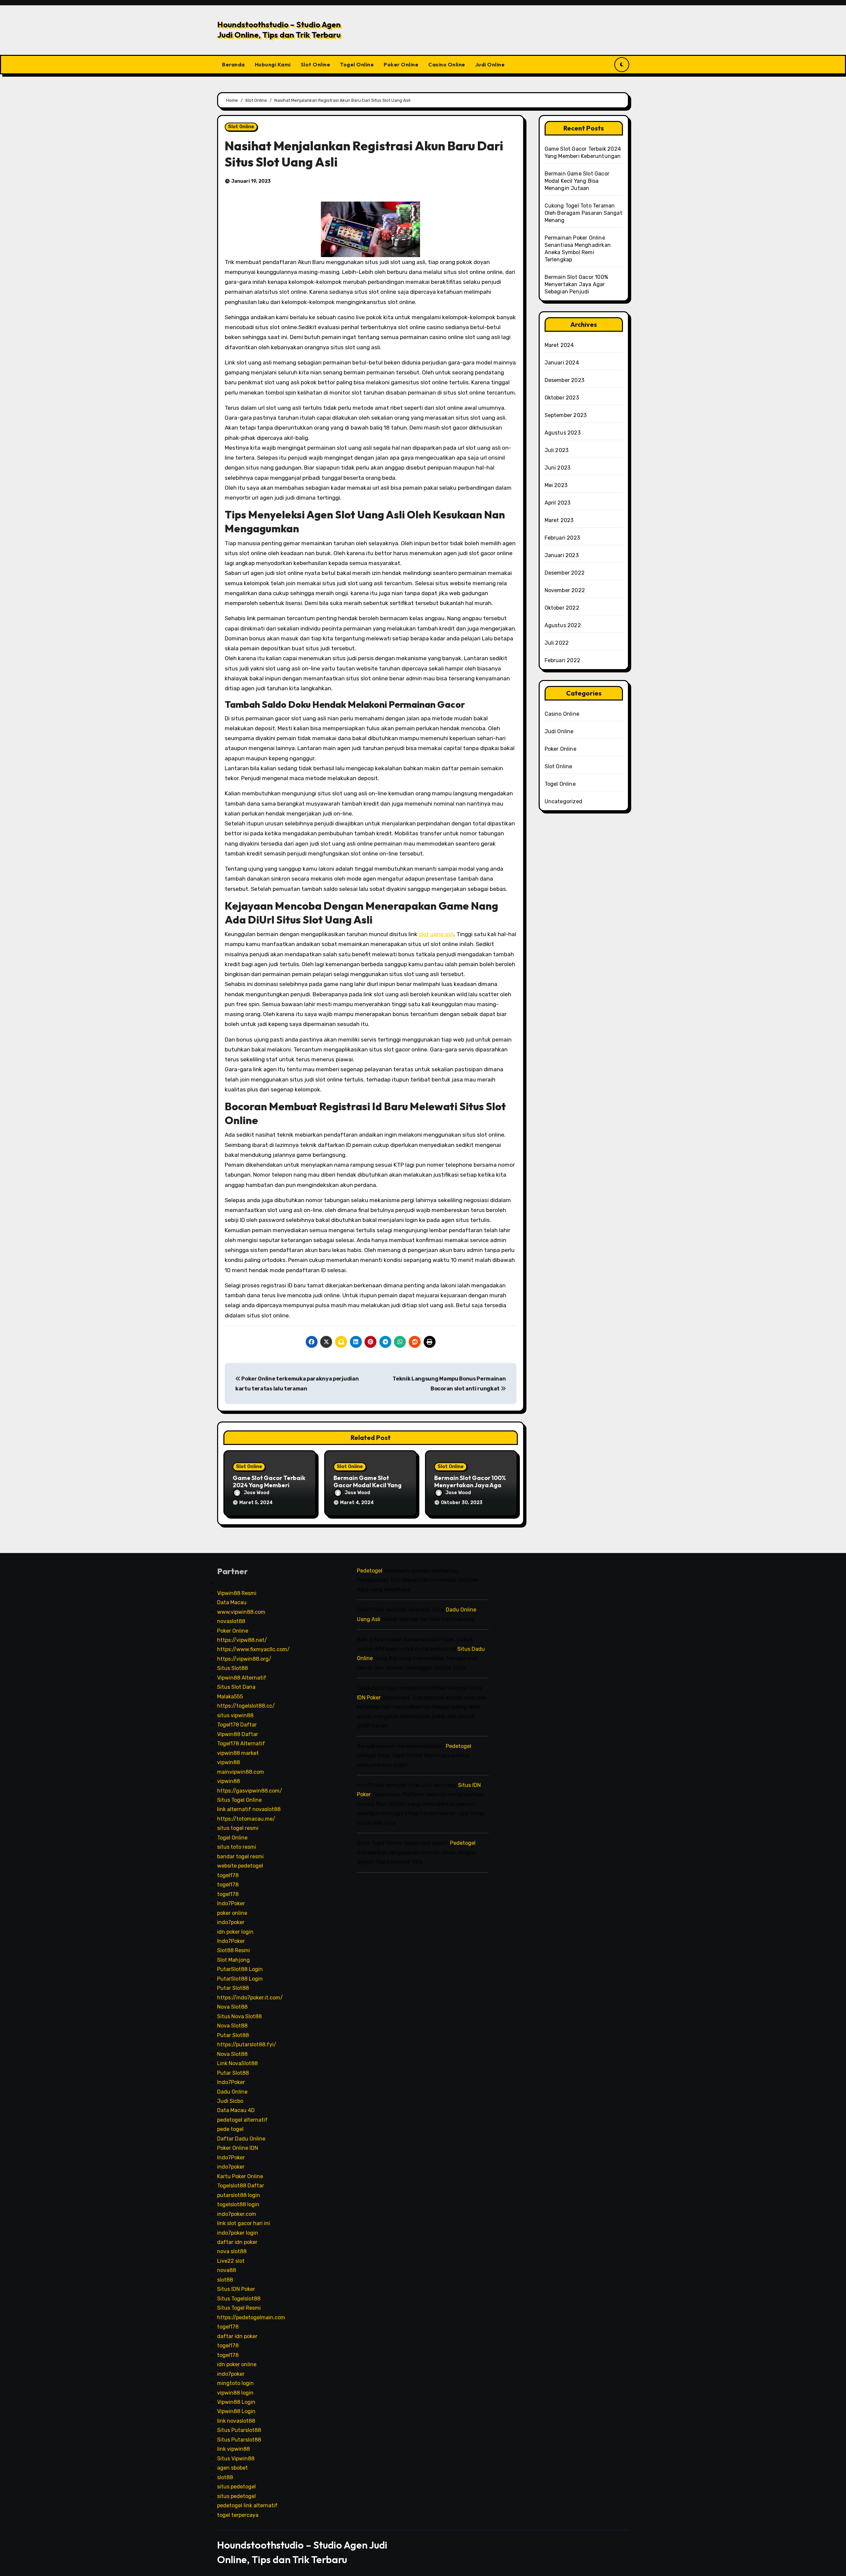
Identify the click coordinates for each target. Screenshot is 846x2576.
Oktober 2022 (562, 608)
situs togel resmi (238, 1828)
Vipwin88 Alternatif (242, 1678)
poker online (232, 1913)
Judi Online (490, 64)
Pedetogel (370, 1571)
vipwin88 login (235, 2393)
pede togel (230, 2129)
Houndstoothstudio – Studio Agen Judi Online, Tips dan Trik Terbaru (279, 30)
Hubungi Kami (273, 64)
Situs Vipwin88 (236, 2459)
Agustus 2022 (563, 625)
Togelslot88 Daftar (241, 2186)
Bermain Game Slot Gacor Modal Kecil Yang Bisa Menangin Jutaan (367, 1485)
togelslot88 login (238, 2204)
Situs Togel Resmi (239, 2308)
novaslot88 (231, 1621)
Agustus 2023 (563, 433)
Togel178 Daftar (237, 1725)
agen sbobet (232, 2468)
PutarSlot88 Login (240, 1970)
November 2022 (565, 590)
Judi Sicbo (230, 2101)
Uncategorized (564, 801)
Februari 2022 (563, 660)
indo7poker (231, 1922)
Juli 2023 (557, 450)
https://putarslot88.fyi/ (247, 2045)
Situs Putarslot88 (239, 2430)
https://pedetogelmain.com (251, 2317)
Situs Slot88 (232, 1668)
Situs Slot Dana (236, 1687)
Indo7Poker (231, 1903)
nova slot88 (232, 2252)
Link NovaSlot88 (237, 2063)
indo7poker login (238, 2233)
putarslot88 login (239, 2195)
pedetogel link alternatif (247, 2505)
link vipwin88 (233, 2449)
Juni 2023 (558, 468)
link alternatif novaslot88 (249, 1810)
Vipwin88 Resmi (237, 1593)
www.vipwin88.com (241, 1612)
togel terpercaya (238, 2515)
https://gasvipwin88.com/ (250, 1791)
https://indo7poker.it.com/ (250, 1998)
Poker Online (401, 64)
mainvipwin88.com (241, 1772)
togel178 (228, 1875)
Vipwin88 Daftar (238, 1734)
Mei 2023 (556, 485)
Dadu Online (232, 2092)
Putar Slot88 (233, 1988)
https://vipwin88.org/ (244, 1659)
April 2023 (558, 503)
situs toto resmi (237, 1847)
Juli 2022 (557, 643)
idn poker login (235, 1932)
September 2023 (566, 415)
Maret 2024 (559, 345)
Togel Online (357, 64)
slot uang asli (436, 934)
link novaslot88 (236, 2421)
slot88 (225, 2280)
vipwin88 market (238, 1753)
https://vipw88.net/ (242, 1640)
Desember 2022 (565, 573)
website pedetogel (240, 1866)
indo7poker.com (237, 2214)
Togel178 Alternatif (241, 1743)
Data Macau (232, 1602)
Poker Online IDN (238, 2148)
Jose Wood (257, 1493)
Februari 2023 (562, 538)
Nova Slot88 (232, 2007)
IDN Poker (369, 1698)
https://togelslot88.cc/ (246, 1706)
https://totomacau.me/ (246, 1819)
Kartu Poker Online (240, 2176)
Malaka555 (230, 1697)
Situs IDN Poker (236, 2289)
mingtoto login (235, 2383)
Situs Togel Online (239, 1800)
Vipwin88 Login (236, 2402)
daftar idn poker (237, 2242)
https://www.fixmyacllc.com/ (253, 1650)
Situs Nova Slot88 (239, 2016)
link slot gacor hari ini (244, 2223)
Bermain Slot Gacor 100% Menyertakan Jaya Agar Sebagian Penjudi (470, 1485)
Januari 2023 (562, 555)
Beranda (233, 64)
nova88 (227, 2271)
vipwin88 (229, 1762)
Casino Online (447, 64)
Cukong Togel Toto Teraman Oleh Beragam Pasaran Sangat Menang (583, 213)
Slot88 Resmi (233, 1951)
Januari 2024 (562, 363)
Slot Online (316, 64)
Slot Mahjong (233, 1960)
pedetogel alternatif (242, 2120)
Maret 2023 (559, 520)
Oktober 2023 (562, 398)
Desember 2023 (565, 380)
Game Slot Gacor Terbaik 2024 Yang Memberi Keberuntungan (269, 1485)
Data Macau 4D (236, 2111)
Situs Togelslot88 (239, 2299)
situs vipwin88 (235, 1715)
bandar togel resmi (240, 1856)
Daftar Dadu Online (241, 2139)
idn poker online (237, 2364)
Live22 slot (231, 2261)
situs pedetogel (236, 2487)
